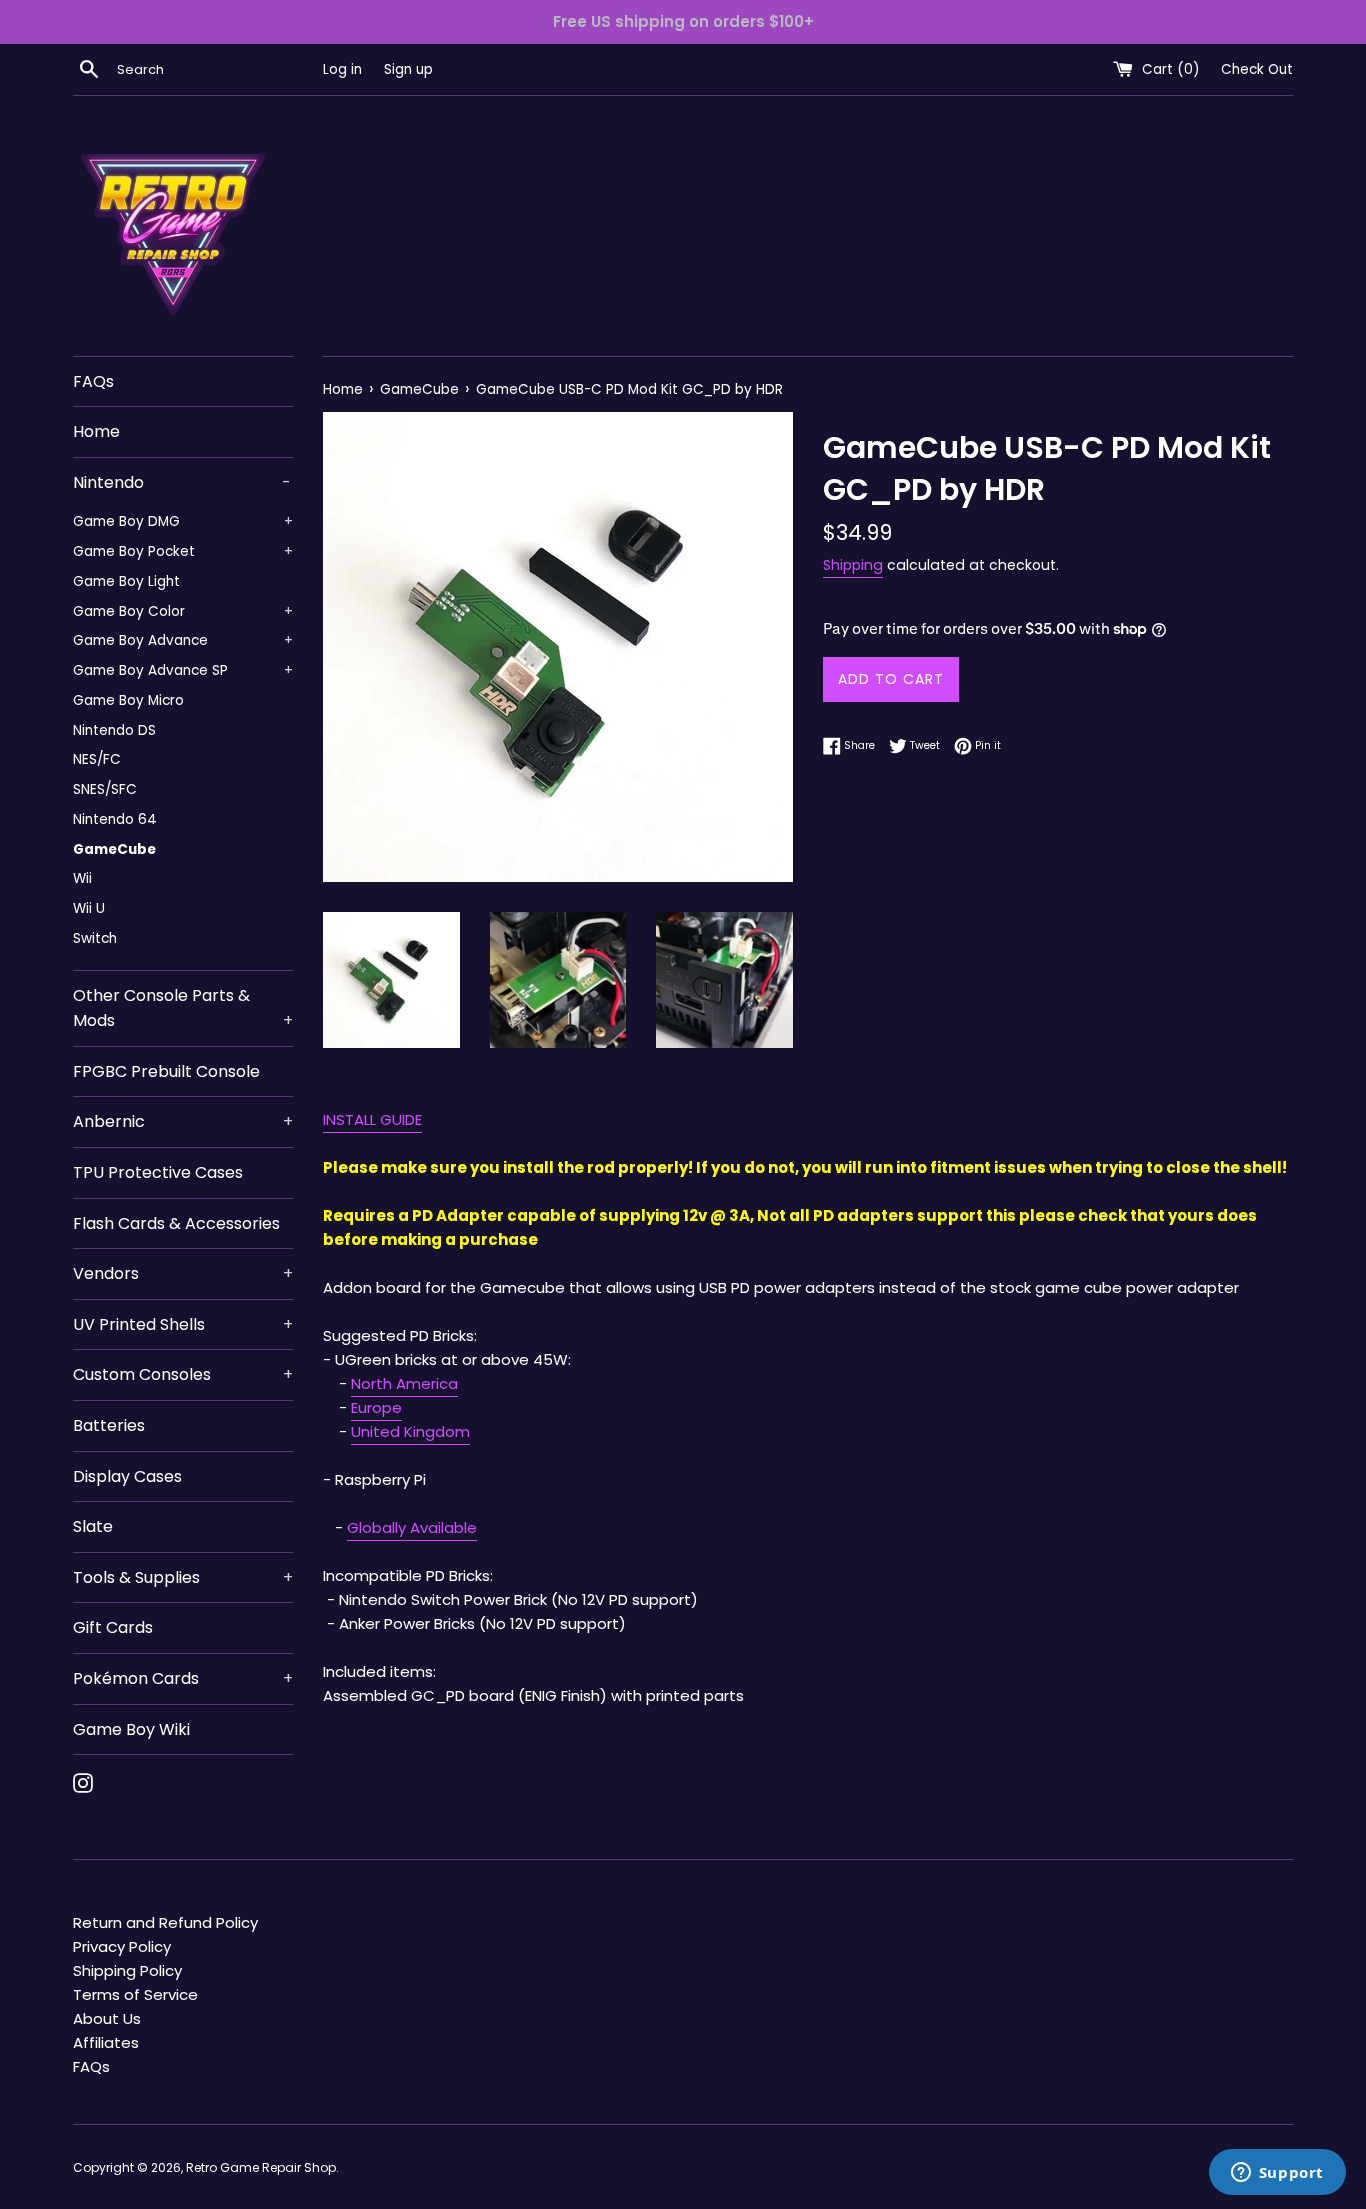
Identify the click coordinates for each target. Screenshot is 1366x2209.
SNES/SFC (105, 789)
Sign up (408, 69)
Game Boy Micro (128, 700)
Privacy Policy (122, 1946)
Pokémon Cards (183, 1678)
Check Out (1257, 69)
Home (96, 431)
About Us (107, 2018)
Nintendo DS (114, 730)
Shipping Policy (127, 1970)
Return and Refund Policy (165, 1922)
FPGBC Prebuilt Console (166, 1071)
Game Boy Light (126, 581)
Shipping (853, 565)
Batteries (109, 1425)
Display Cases (127, 1476)
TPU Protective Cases (158, 1172)
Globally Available (412, 1527)
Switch (95, 938)
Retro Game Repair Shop (261, 2167)
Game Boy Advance (183, 640)
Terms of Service (135, 1994)
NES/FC (97, 759)
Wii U (89, 908)
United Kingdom (410, 1431)
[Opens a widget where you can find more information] (1277, 2174)
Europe (376, 1407)
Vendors (183, 1273)
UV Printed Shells (183, 1324)
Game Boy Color (183, 611)
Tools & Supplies (183, 1577)
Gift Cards (113, 1627)
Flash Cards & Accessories (176, 1223)
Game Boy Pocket (183, 551)
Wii (82, 878)
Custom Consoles (183, 1374)
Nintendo (182, 482)
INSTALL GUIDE (372, 1119)
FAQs (93, 381)
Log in (342, 69)
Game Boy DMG (183, 521)
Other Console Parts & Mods (183, 1008)
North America (404, 1383)
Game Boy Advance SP (183, 670)
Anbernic (183, 1121)
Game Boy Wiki (131, 1729)
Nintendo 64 (115, 819)
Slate (93, 1526)
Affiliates (106, 2042)
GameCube (114, 849)
